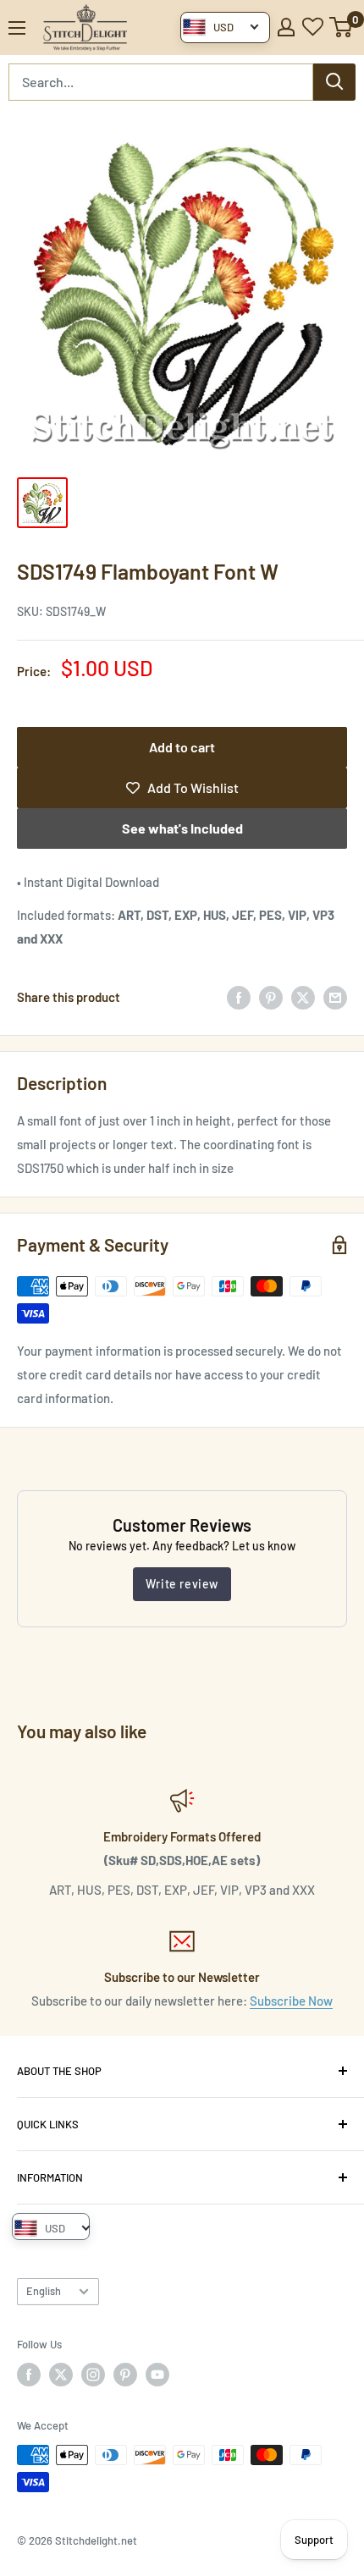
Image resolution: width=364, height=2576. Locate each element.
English (44, 2291)
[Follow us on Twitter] (61, 2375)
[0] (342, 27)
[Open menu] (17, 28)
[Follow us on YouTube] (157, 2375)
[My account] (286, 27)
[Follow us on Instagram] (93, 2375)
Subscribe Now (291, 2001)
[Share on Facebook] (239, 997)
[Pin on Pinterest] (271, 997)
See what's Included (182, 828)
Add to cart (182, 747)
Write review (182, 1584)
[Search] (334, 82)
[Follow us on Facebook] (29, 2375)
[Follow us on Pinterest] (125, 2375)
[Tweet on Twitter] (303, 997)
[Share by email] (335, 997)
